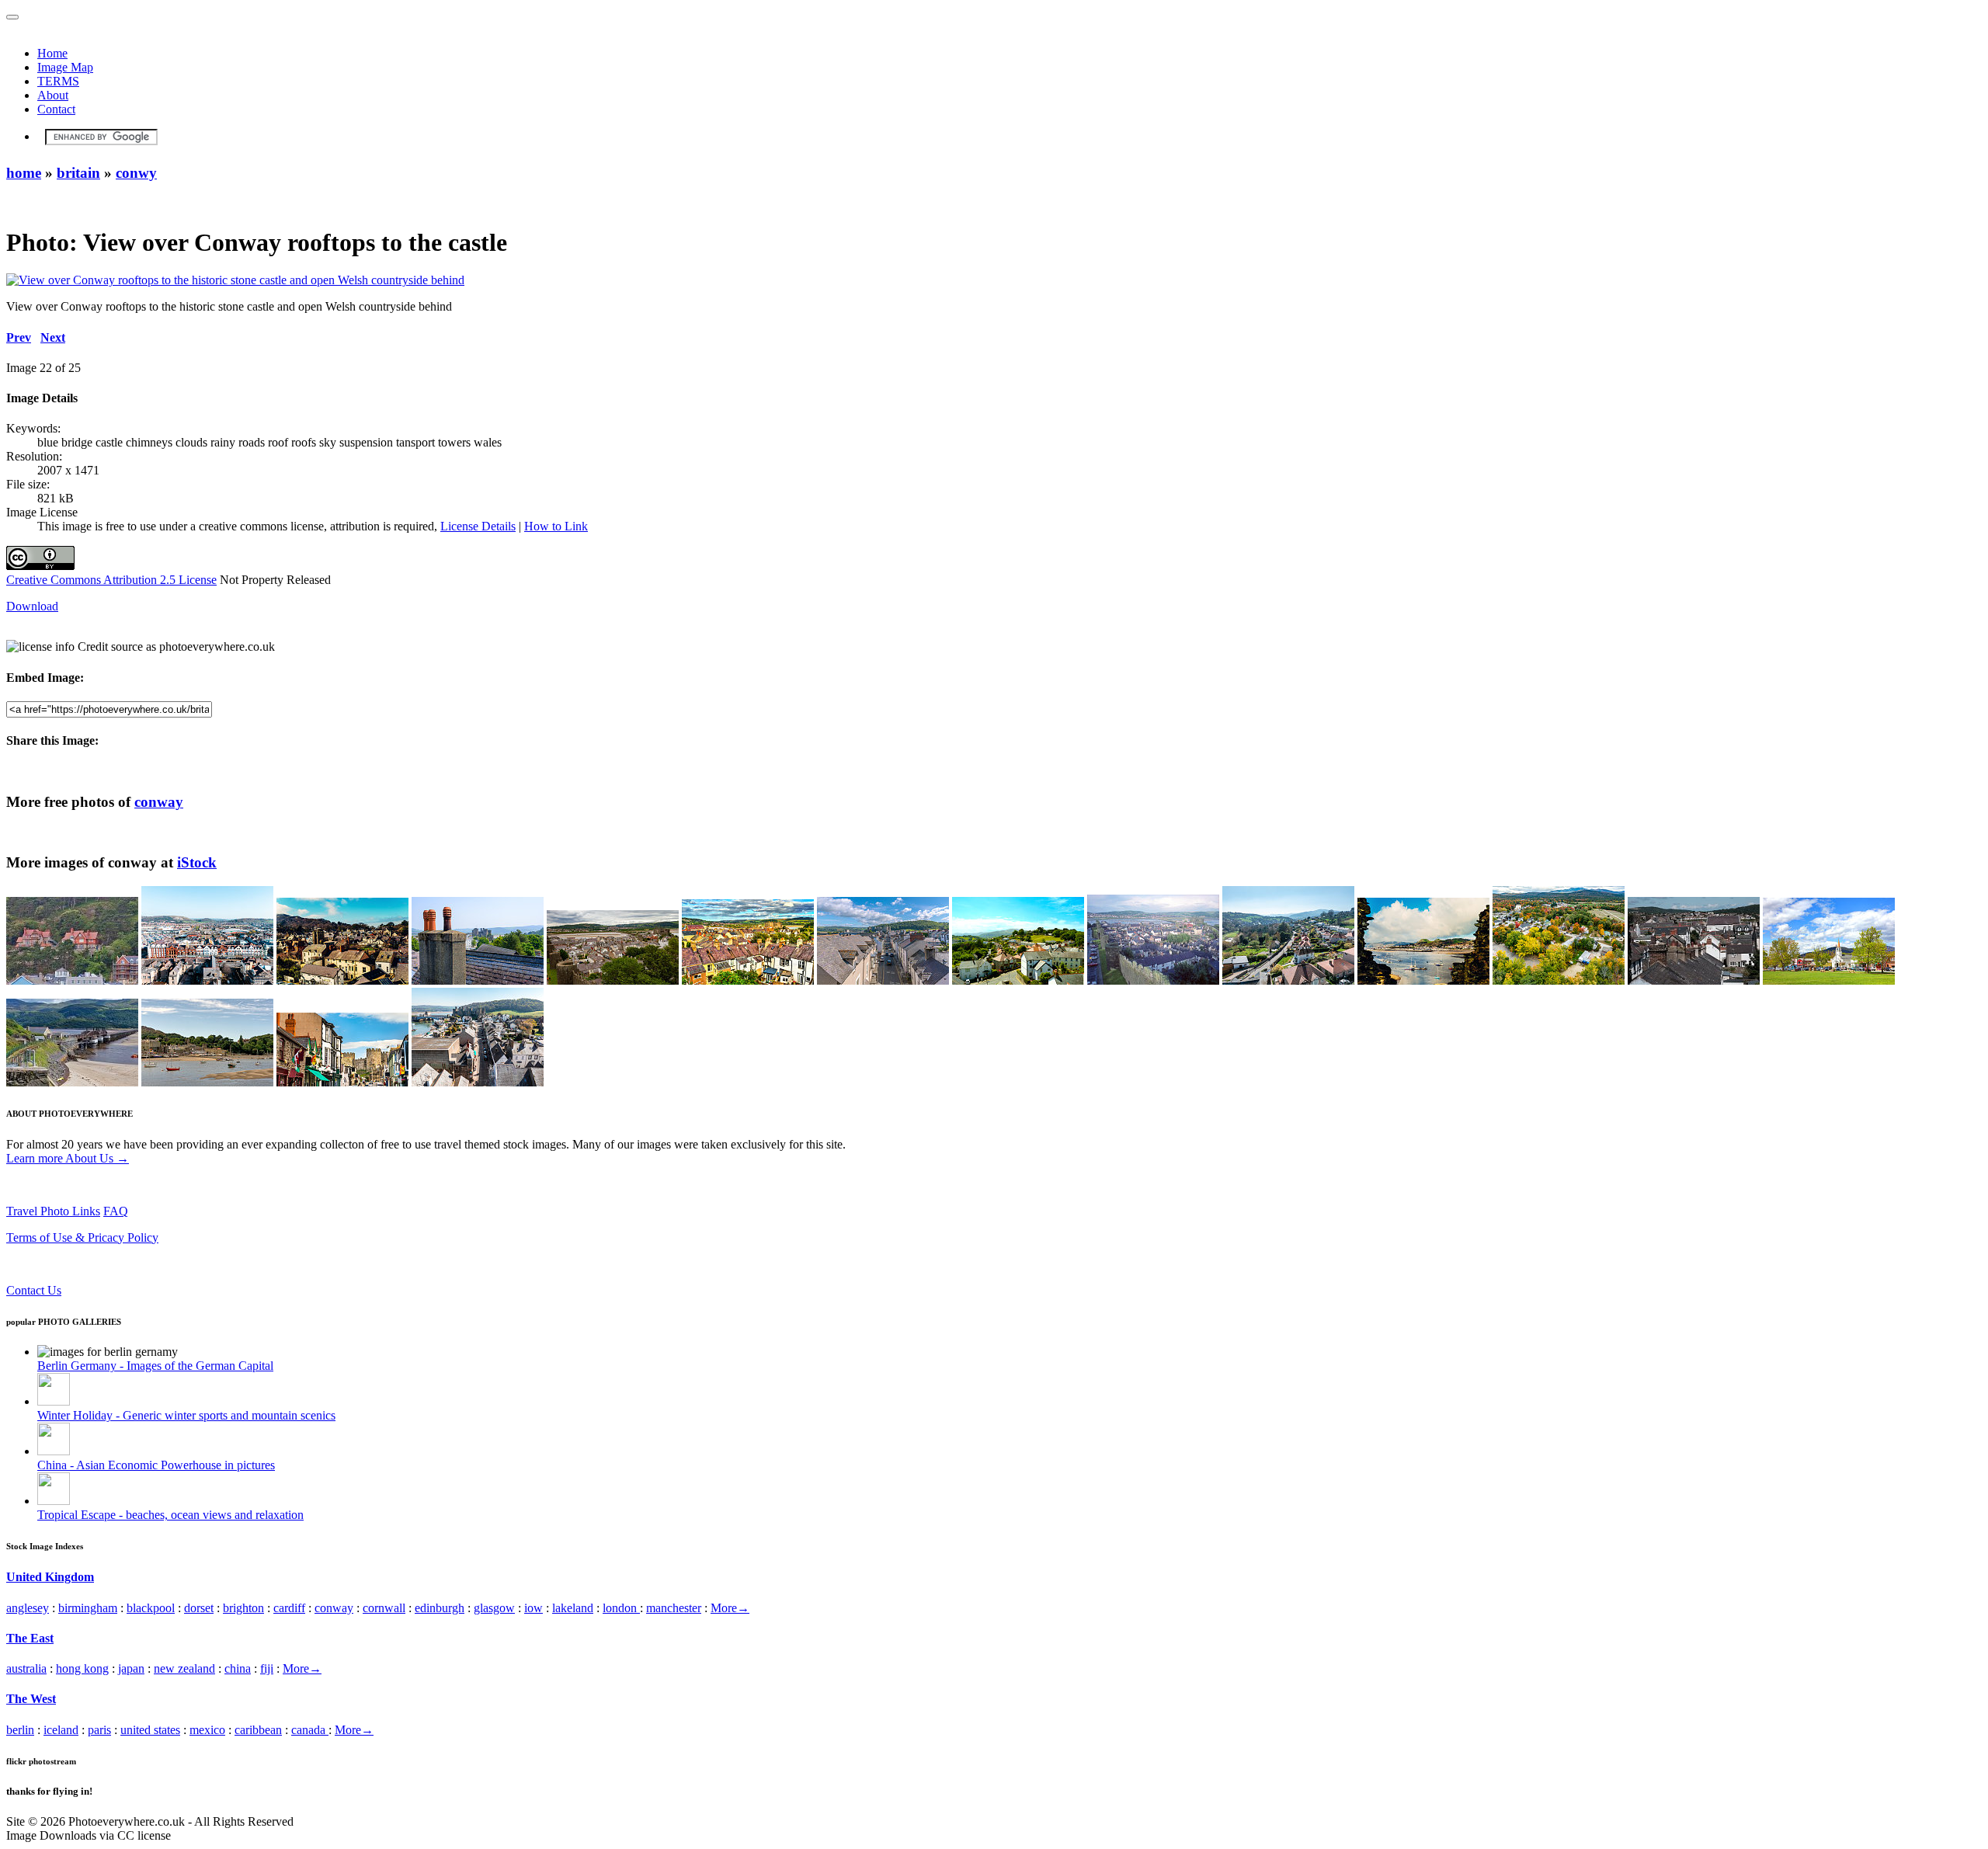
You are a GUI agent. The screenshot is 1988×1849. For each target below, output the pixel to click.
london (621, 1608)
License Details (478, 526)
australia (26, 1668)
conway (159, 802)
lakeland (573, 1608)
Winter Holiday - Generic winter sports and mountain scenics (186, 1415)
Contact (56, 109)
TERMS (58, 81)
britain (78, 173)
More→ (730, 1608)
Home (52, 53)
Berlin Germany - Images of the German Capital (155, 1366)
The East (30, 1638)
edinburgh (440, 1608)
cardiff (289, 1608)
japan (131, 1668)
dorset (199, 1608)
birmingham (88, 1608)
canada (310, 1730)
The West (31, 1699)
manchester (674, 1608)
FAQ (116, 1211)
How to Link (556, 526)
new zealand (184, 1668)
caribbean (258, 1730)
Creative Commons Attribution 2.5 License (111, 580)
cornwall (384, 1608)
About (53, 95)
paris (99, 1730)
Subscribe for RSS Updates (73, 1264)
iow (533, 1608)
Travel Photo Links (53, 1211)
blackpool (151, 1608)
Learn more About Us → (68, 1158)
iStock (197, 862)
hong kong (82, 1668)
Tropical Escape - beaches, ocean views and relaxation (170, 1515)
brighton (243, 1608)
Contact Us (34, 1290)
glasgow (494, 1608)
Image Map (65, 67)
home (24, 173)
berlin (20, 1730)
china (238, 1668)
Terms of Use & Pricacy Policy (82, 1237)
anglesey (28, 1608)
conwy (136, 173)
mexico (207, 1730)
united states (150, 1730)
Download (32, 606)
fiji (267, 1668)
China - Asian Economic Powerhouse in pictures (156, 1465)
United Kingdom (50, 1577)
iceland (61, 1730)
